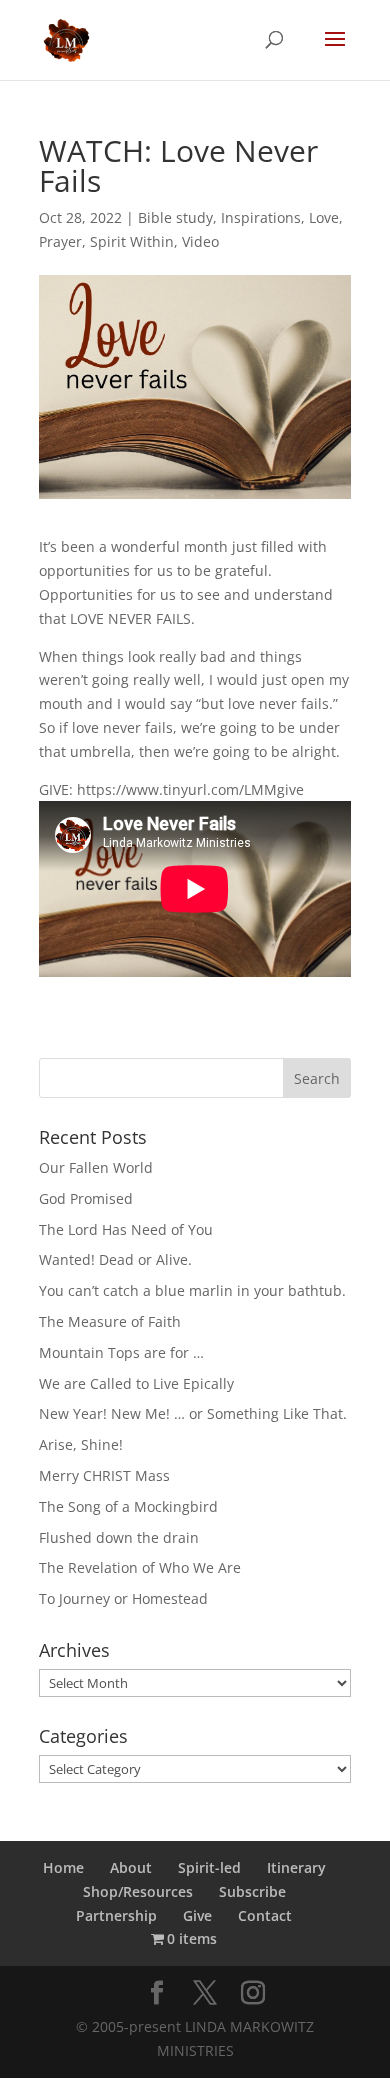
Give (197, 1915)
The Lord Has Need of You (126, 1229)
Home (63, 1867)
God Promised (86, 1198)
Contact (265, 1915)
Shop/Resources (138, 1891)
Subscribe (252, 1891)
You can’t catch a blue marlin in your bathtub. (192, 1290)
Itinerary (296, 1867)
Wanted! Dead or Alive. (115, 1259)
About (131, 1867)
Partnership (116, 1915)
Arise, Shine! (81, 1444)
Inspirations (261, 217)
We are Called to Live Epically (136, 1383)
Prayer (60, 241)
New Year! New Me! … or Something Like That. (193, 1413)
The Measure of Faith (110, 1321)
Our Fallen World (96, 1167)
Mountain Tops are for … (121, 1352)
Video (200, 241)
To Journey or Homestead (123, 1598)
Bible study (175, 217)
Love (324, 217)
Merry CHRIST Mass (104, 1475)
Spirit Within (132, 241)
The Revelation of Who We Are (140, 1567)
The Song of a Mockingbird (128, 1506)
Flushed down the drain (119, 1537)
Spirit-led (209, 1867)
